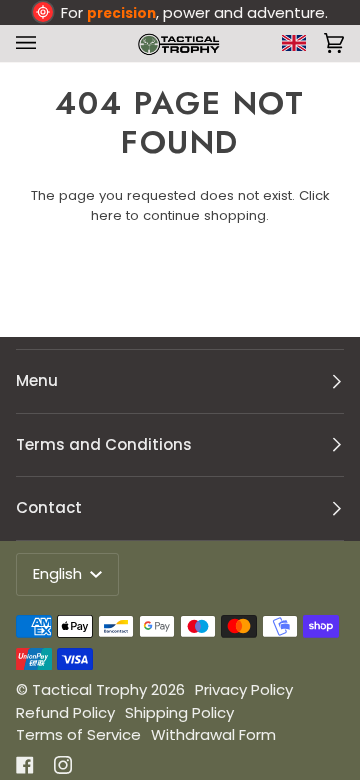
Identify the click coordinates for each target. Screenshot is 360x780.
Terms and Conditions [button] (104, 444)
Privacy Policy (244, 689)
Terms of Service (78, 734)
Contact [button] (49, 507)
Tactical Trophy (89, 689)
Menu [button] (37, 380)
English (59, 573)
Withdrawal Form (213, 734)
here (106, 215)
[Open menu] (30, 43)
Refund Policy (65, 712)
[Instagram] (63, 765)
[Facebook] (25, 765)
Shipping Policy (179, 712)
